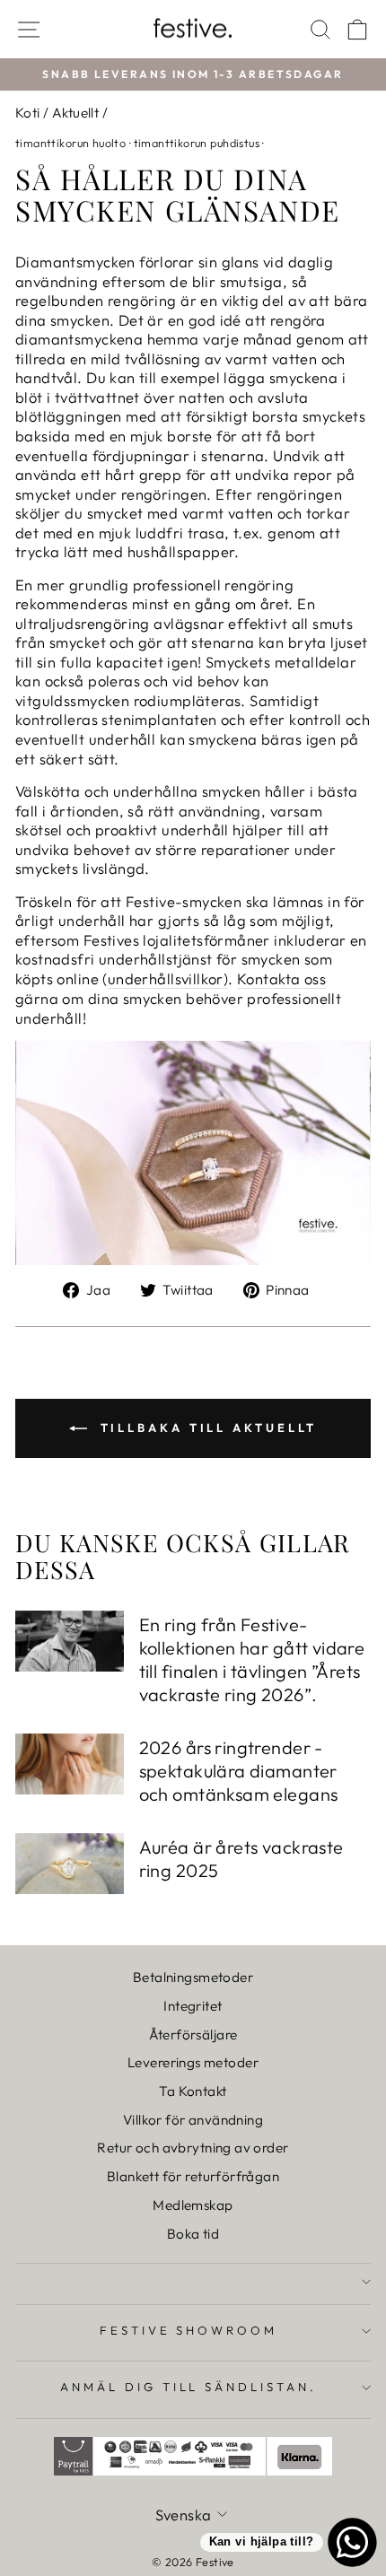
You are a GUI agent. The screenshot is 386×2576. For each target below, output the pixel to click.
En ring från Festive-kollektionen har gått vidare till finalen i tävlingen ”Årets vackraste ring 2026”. (252, 1659)
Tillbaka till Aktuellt (206, 1428)
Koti (28, 113)
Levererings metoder (193, 2062)
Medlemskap (193, 2205)
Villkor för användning (193, 2120)
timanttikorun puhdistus (197, 143)
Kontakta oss (281, 978)
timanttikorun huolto (70, 143)
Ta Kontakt (193, 2091)
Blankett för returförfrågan (193, 2176)
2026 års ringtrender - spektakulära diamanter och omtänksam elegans (239, 1771)
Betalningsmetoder (193, 1977)
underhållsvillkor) (168, 978)
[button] (64, 47)
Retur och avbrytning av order (193, 2148)
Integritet (193, 2006)
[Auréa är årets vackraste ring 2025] (70, 1864)
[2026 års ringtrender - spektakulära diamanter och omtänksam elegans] (70, 1764)
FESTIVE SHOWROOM (189, 2330)
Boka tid (193, 2234)
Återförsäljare (193, 2035)
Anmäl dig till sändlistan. (189, 2387)
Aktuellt (75, 113)
